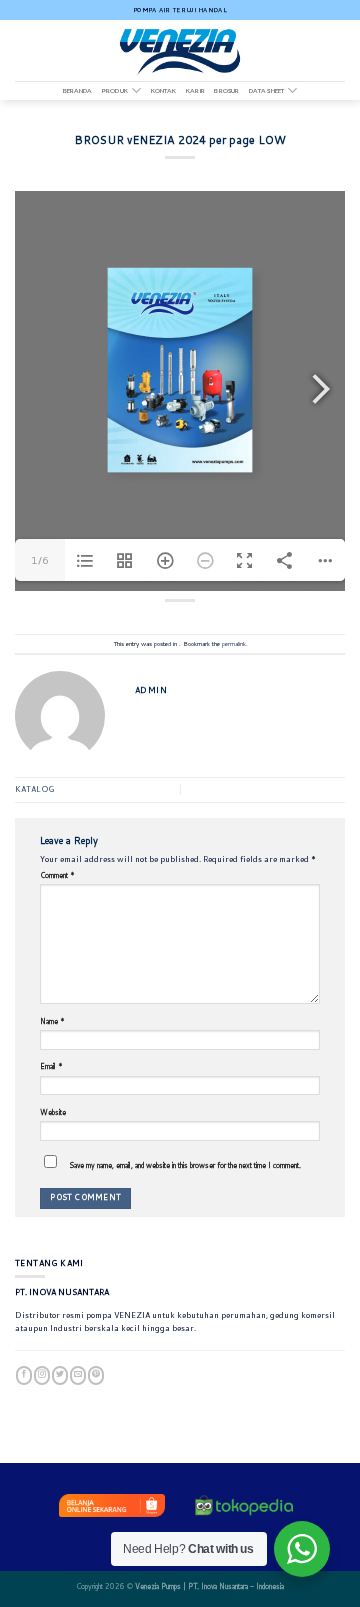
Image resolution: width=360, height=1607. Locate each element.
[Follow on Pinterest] (96, 1375)
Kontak (164, 90)
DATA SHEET (266, 90)
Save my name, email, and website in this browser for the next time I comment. (185, 1165)
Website (53, 1112)
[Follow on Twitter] (60, 1375)
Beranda (78, 90)
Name (52, 1021)
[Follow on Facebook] (24, 1375)
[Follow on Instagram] (42, 1375)
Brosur (226, 90)
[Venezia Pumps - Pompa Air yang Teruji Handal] (180, 50)
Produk (115, 90)
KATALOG (34, 789)
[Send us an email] (78, 1375)
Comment (57, 875)
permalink (234, 643)
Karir (195, 90)
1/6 (40, 559)
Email (51, 1066)
